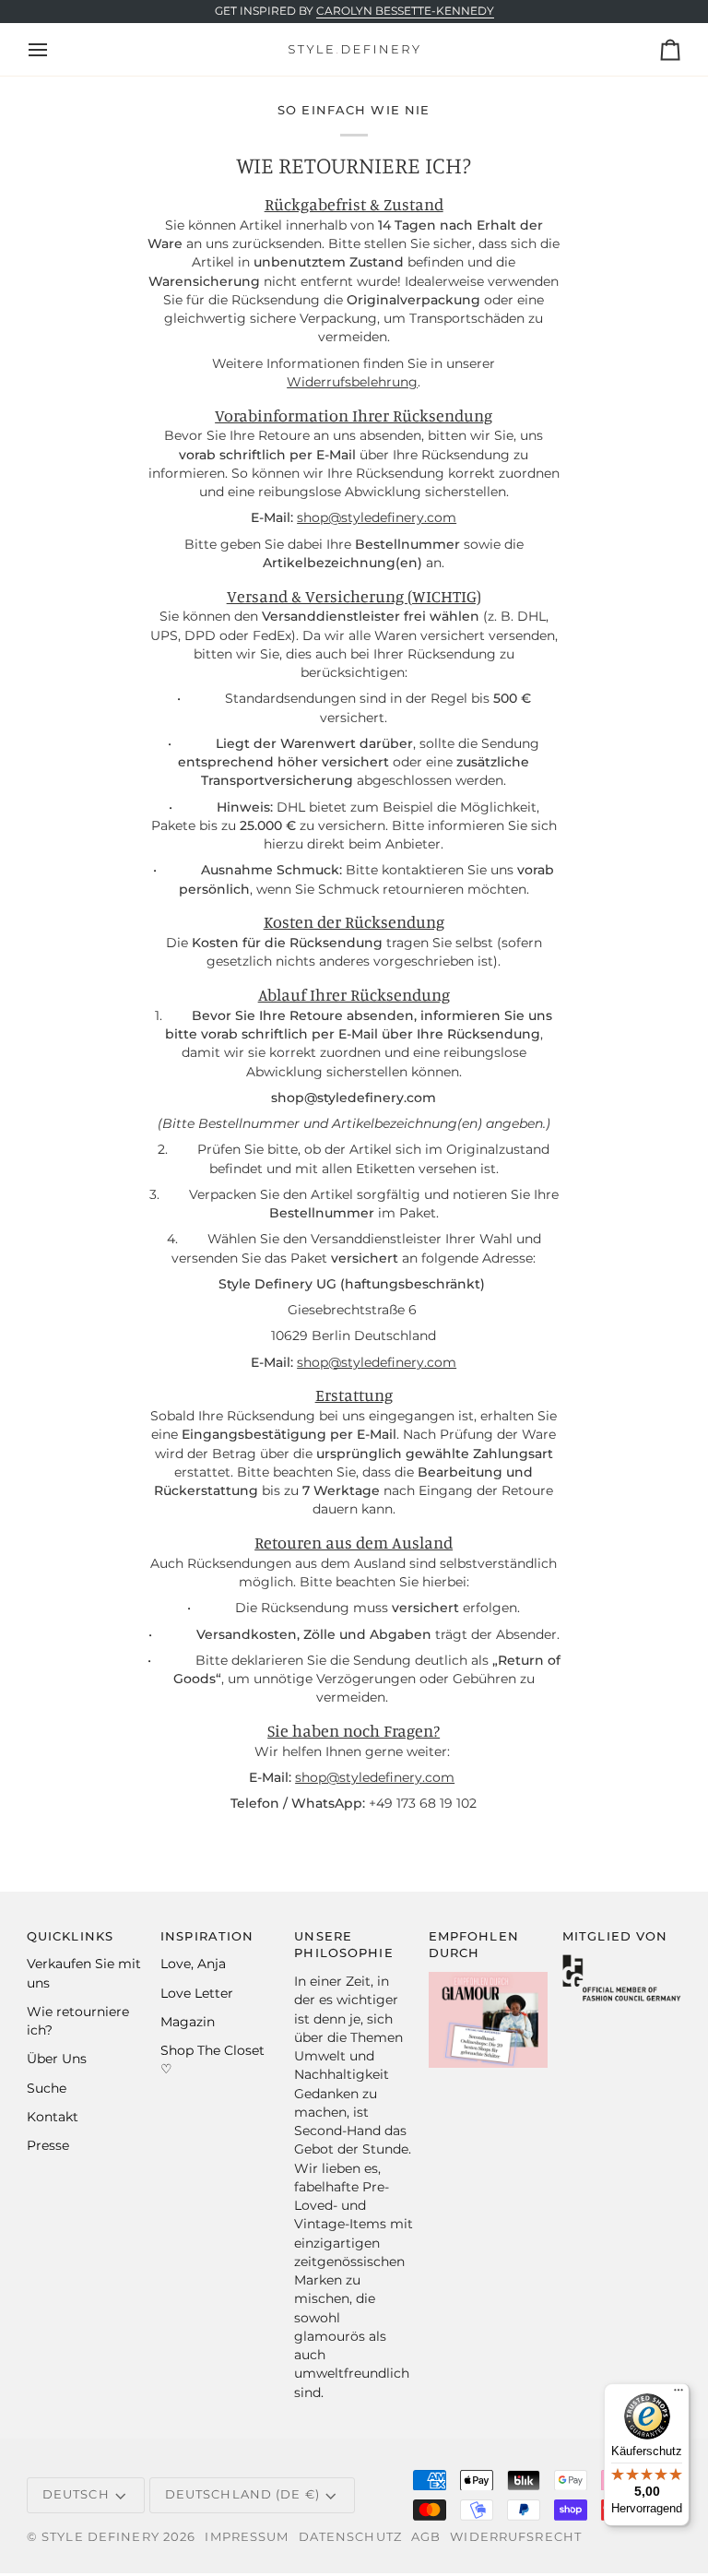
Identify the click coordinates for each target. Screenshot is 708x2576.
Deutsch (76, 2494)
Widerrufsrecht (516, 2537)
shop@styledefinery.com (378, 517)
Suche (47, 2088)
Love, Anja (193, 1964)
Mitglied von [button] (615, 1936)
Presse (48, 2145)
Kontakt (53, 2117)
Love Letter (197, 1993)
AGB (426, 2537)
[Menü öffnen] (54, 49)
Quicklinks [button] (70, 1936)
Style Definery (100, 2537)
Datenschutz (350, 2537)
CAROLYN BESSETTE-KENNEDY (405, 11)
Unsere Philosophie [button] (343, 1945)
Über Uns (57, 2059)
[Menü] (678, 2394)
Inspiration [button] (207, 1936)
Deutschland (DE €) (242, 2494)
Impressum (247, 2537)
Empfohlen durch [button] (474, 1945)
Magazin (188, 2022)
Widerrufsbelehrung (353, 382)
